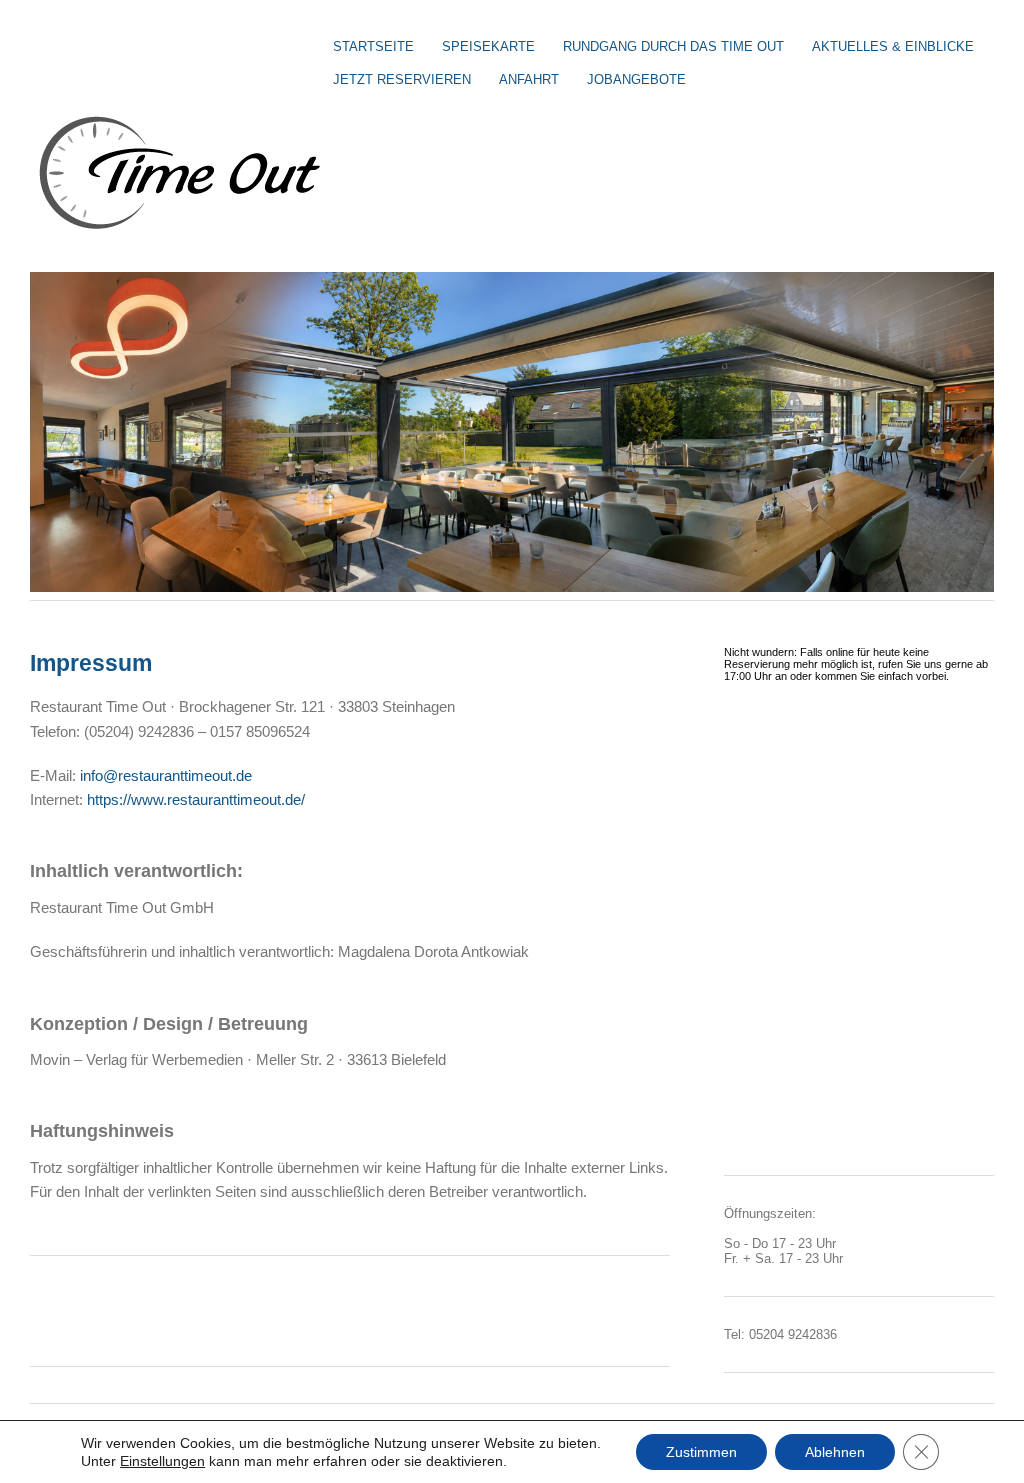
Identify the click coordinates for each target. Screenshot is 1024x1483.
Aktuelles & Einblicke (893, 46)
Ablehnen (835, 1452)
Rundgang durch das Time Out (673, 46)
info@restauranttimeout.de (166, 775)
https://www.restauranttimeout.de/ (196, 799)
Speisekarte (488, 46)
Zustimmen (701, 1452)
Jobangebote (636, 79)
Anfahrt (529, 79)
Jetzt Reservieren (402, 79)
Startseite (373, 46)
